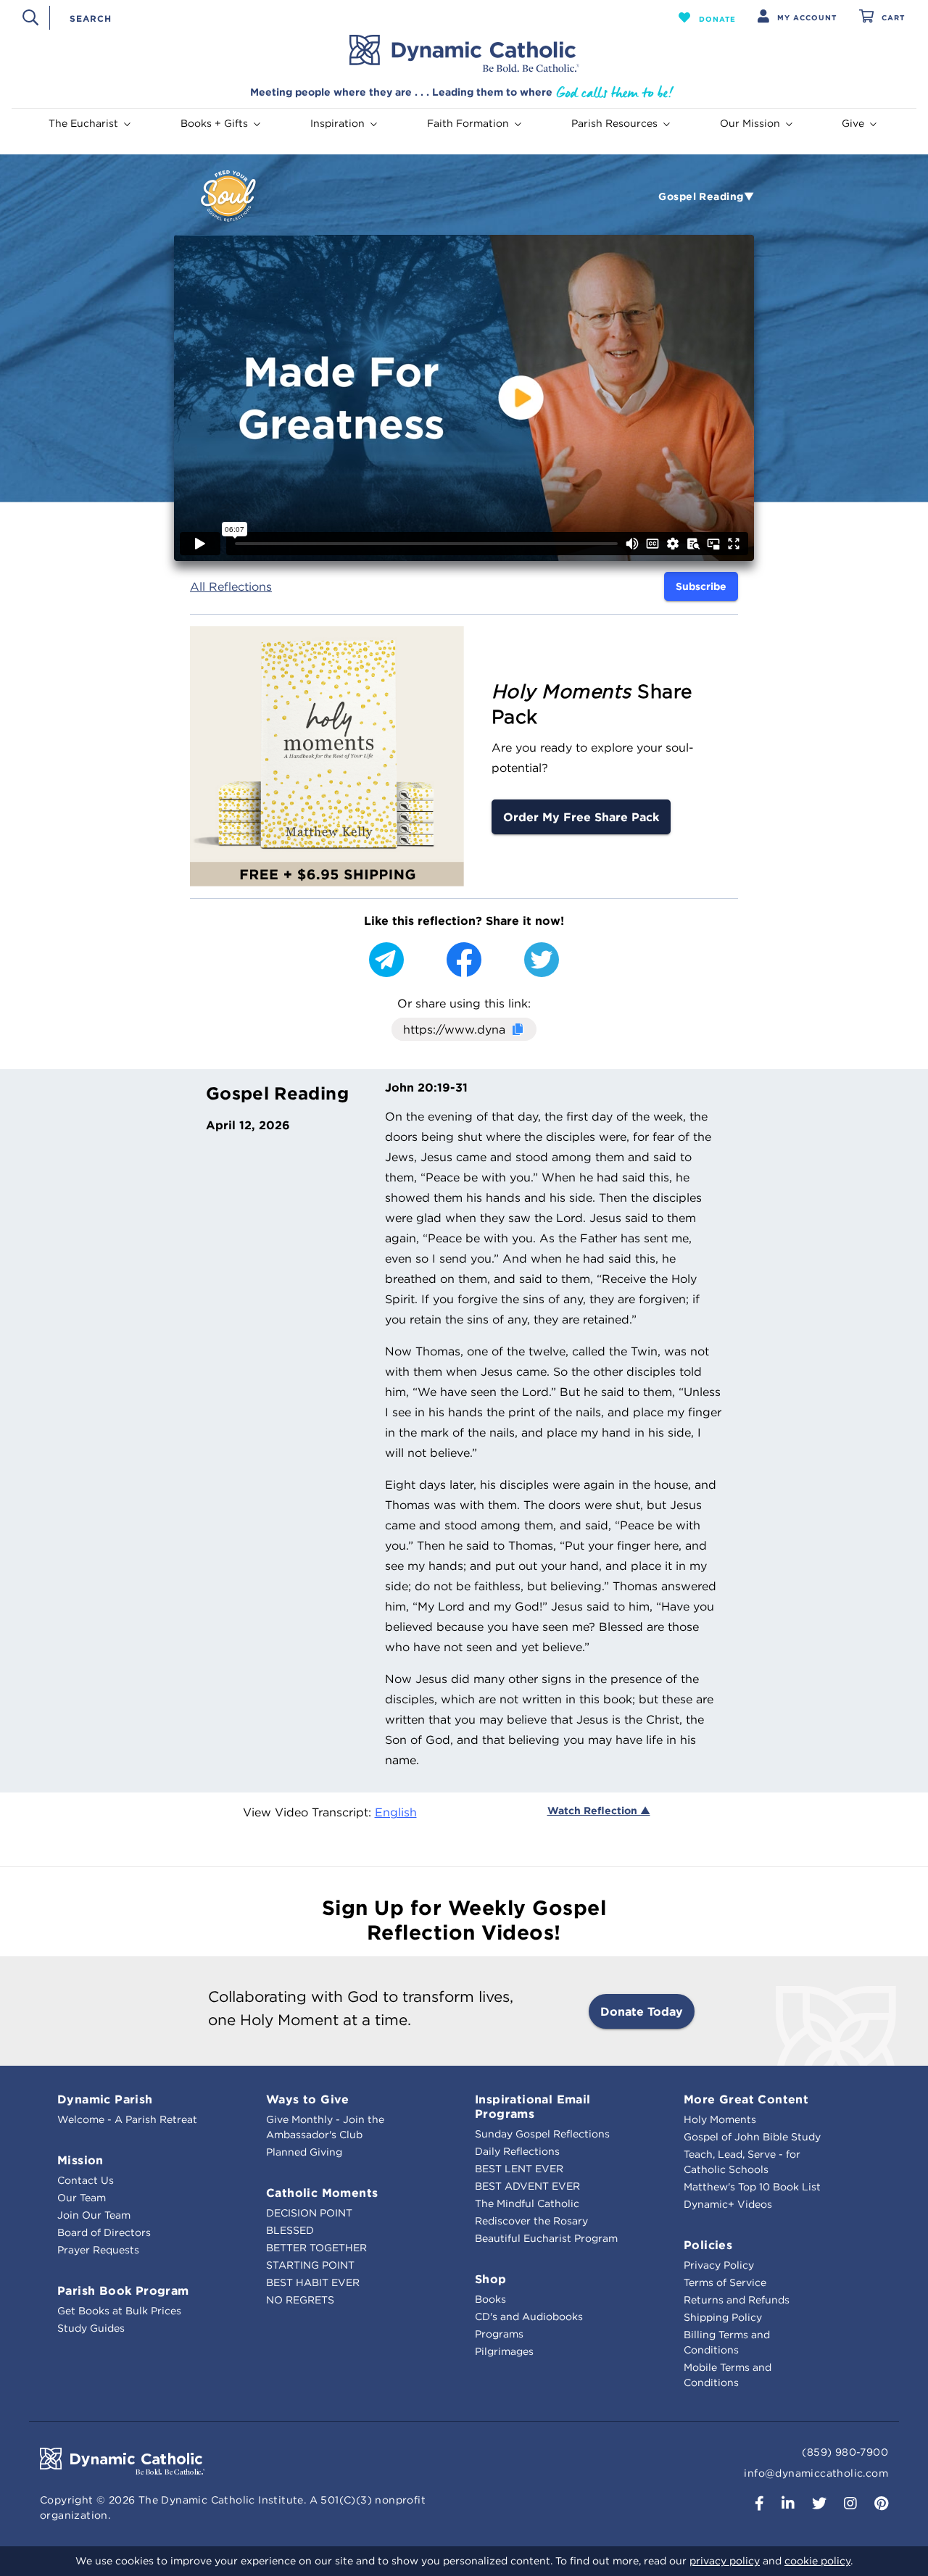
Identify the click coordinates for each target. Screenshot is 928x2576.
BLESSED (290, 2230)
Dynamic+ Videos (728, 2204)
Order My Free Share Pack (581, 817)
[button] (707, 17)
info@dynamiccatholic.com (816, 2473)
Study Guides (91, 2328)
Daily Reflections (517, 2151)
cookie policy (817, 2561)
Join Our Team (94, 2215)
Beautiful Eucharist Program (546, 2238)
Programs (499, 2334)
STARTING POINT (310, 2265)
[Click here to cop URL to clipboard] (517, 1030)
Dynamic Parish (105, 2099)
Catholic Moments (322, 2193)
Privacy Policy (719, 2265)
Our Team (82, 2198)
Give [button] (853, 123)
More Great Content (746, 2099)
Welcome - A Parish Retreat (127, 2119)
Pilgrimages (504, 2351)
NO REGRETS (300, 2300)
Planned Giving (304, 2152)
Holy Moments (720, 2119)
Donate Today (642, 2011)
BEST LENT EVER (519, 2169)
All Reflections (231, 586)
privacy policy (725, 2561)
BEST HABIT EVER (313, 2282)
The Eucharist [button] (83, 123)
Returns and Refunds (737, 2300)
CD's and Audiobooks (529, 2317)
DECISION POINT (309, 2213)
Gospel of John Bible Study (752, 2137)
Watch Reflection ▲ (599, 1811)
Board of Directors (104, 2232)
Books (490, 2299)
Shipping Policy (723, 2317)
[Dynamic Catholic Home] (464, 54)
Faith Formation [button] (468, 123)
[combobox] (339, 17)
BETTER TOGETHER (316, 2248)
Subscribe (701, 586)
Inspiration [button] (337, 123)
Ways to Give (308, 2099)
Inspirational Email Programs (533, 2106)
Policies (708, 2245)
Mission (80, 2160)
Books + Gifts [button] (214, 123)
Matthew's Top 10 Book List (752, 2187)
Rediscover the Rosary (531, 2221)
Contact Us (86, 2180)
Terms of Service (725, 2282)
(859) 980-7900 (845, 2452)
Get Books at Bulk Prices (119, 2311)
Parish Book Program (123, 2290)
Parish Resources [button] (614, 123)
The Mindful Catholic (527, 2203)
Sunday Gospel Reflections (542, 2134)
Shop (491, 2279)
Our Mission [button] (750, 123)
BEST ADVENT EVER (527, 2186)
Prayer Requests (98, 2250)
